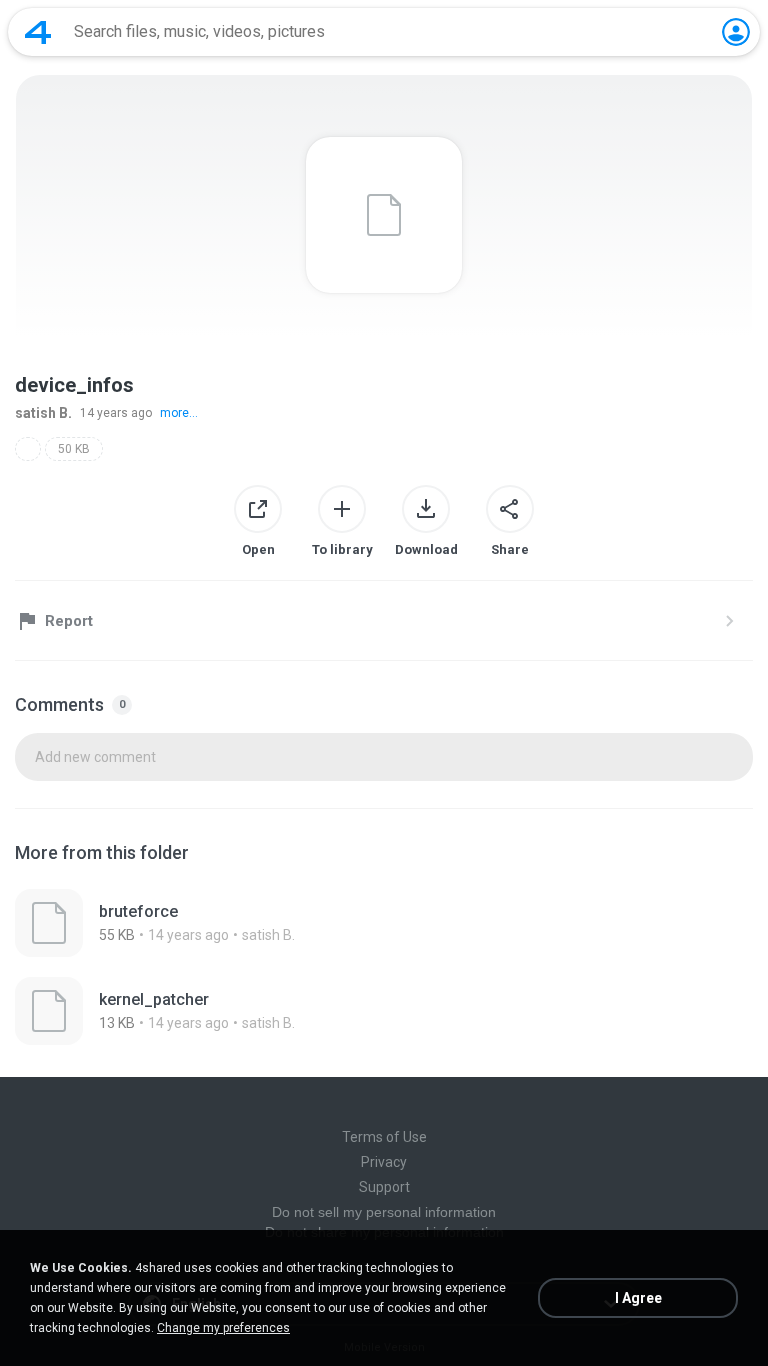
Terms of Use (384, 1137)
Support (384, 1187)
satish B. (43, 413)
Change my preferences (223, 1328)
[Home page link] (38, 32)
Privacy (384, 1162)
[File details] (384, 923)
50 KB (74, 449)
